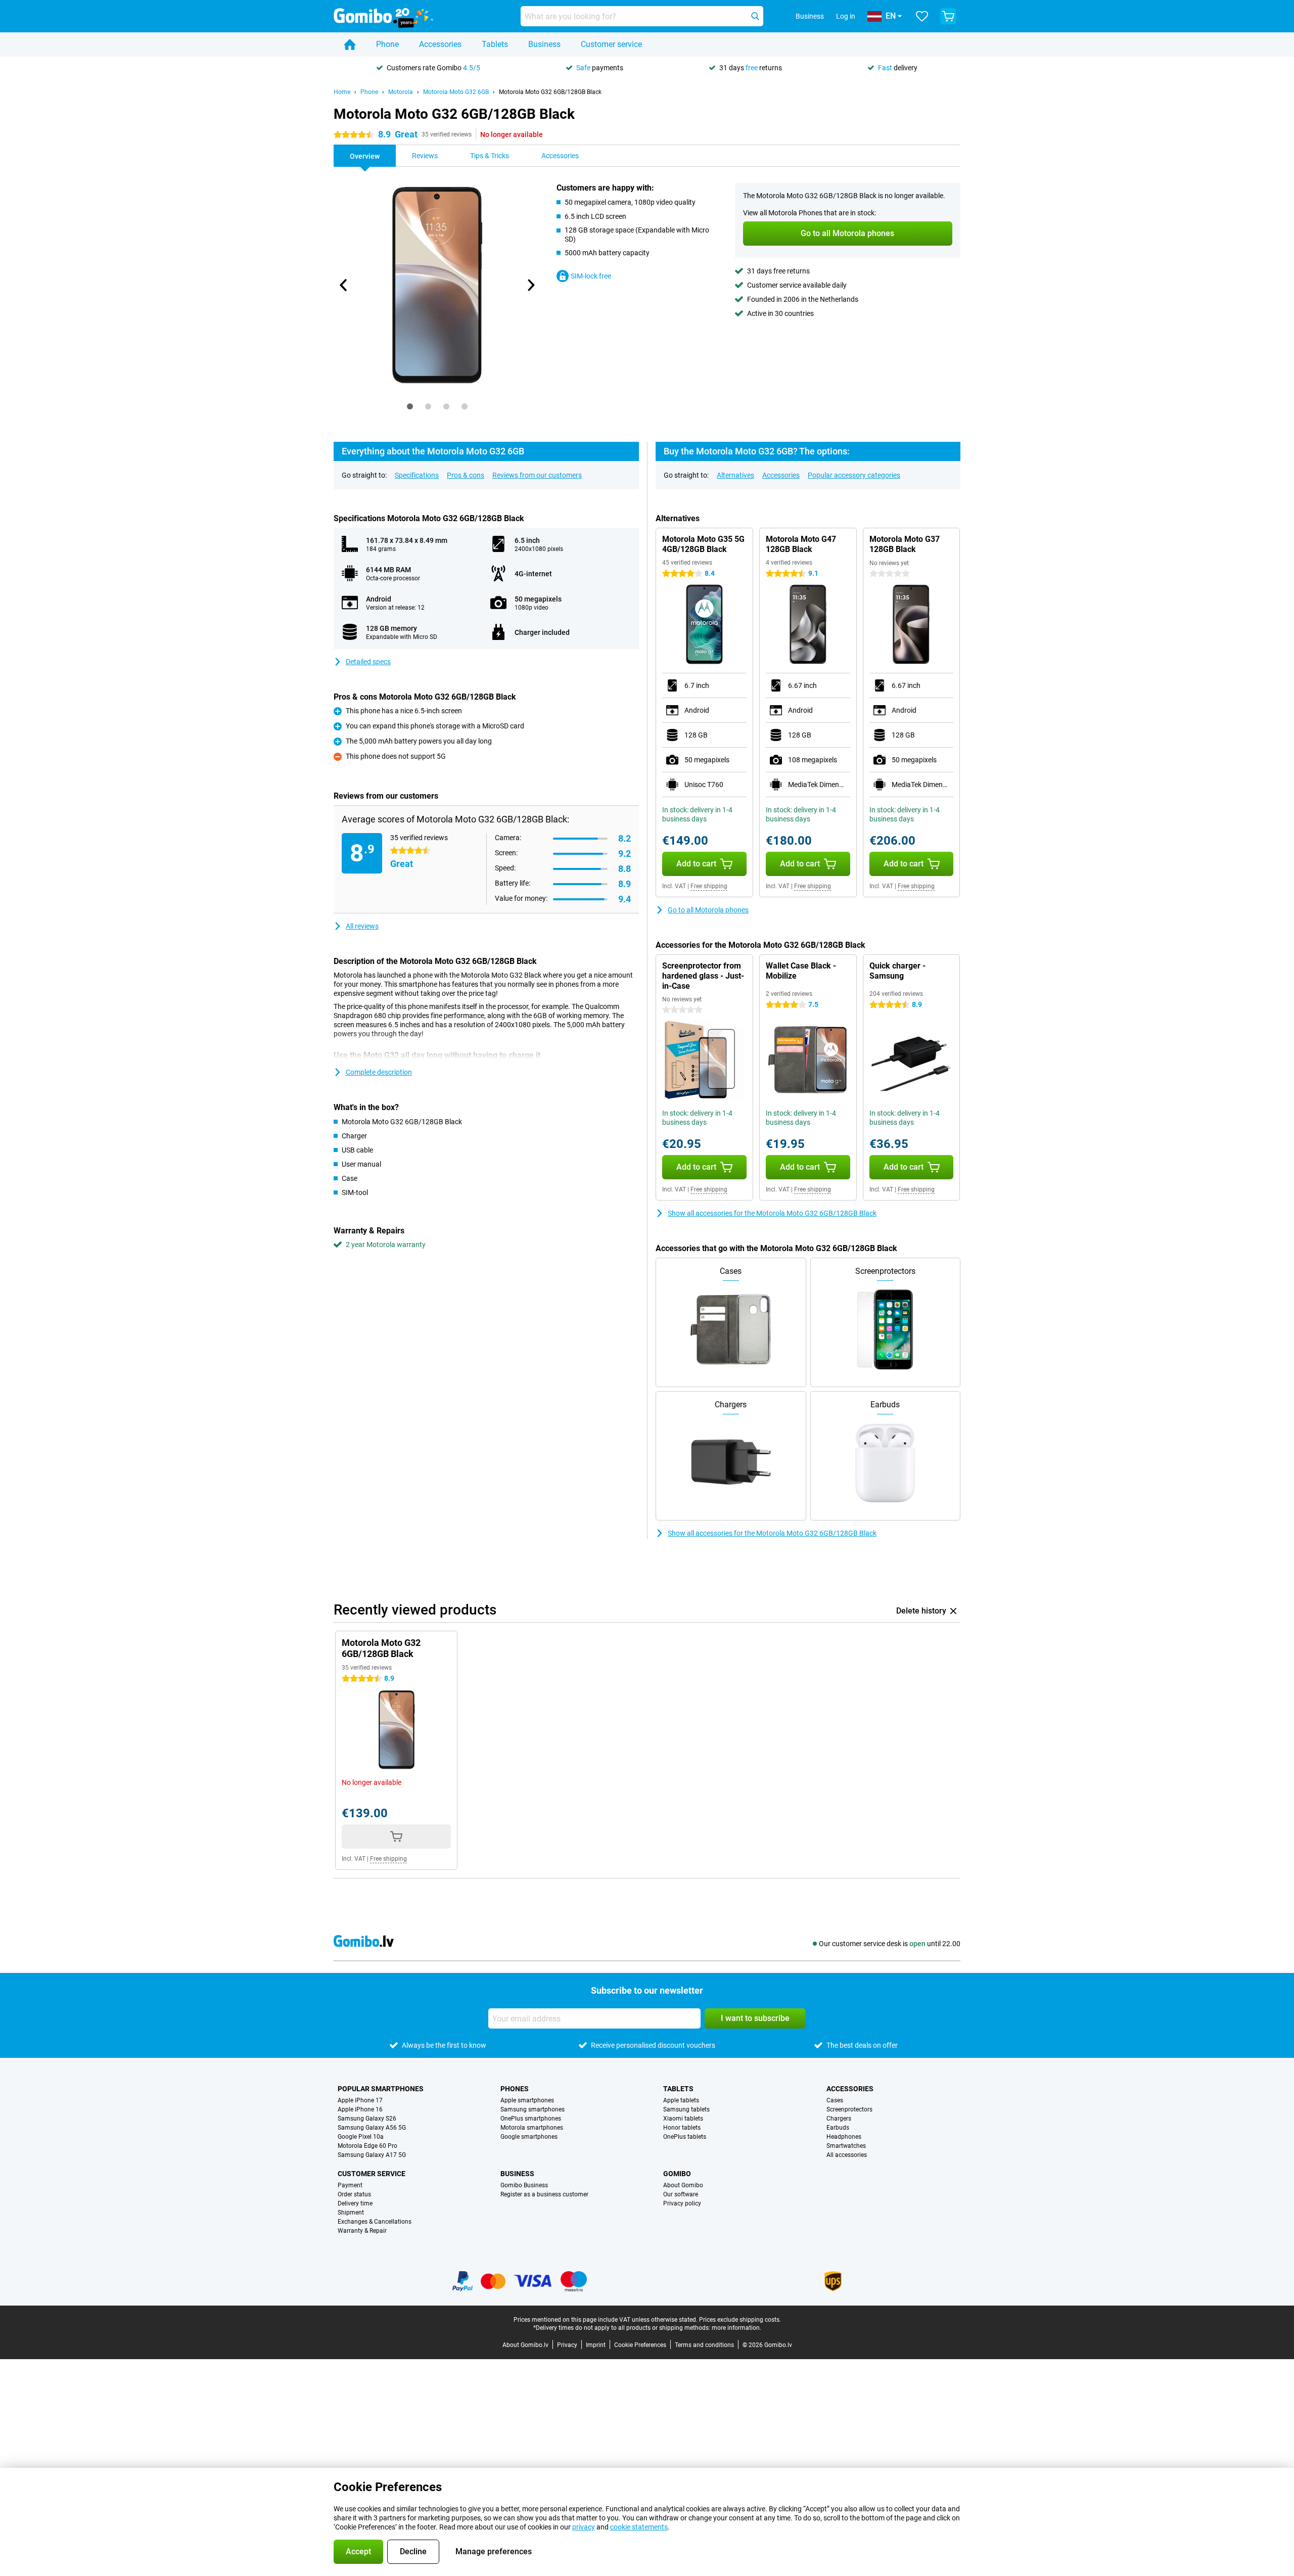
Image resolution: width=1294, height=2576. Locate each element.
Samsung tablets (686, 2109)
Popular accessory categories (854, 475)
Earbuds (838, 2128)
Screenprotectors (849, 2109)
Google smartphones (529, 2137)
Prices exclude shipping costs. (740, 2320)
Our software (681, 2194)
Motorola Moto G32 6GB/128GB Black (550, 92)
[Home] (350, 44)
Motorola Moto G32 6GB (456, 92)
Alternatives (735, 475)
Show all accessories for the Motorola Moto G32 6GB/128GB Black (772, 1213)
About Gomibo (683, 2185)
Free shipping (709, 886)
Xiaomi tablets (683, 2119)
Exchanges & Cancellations (375, 2222)
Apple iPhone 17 (360, 2100)
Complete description (379, 1072)
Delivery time (355, 2203)
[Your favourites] (922, 16)
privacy (584, 2527)
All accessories (847, 2155)
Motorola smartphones (532, 2128)
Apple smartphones (527, 2100)
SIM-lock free (591, 276)
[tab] (410, 406)
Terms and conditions (704, 2345)
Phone (387, 44)
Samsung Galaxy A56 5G (372, 2128)
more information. (736, 2328)
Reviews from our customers (537, 475)
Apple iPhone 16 (360, 2109)
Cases (835, 2100)
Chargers (839, 2119)
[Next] (530, 285)
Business (544, 44)
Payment (350, 2185)
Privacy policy (682, 2203)
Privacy (567, 2345)
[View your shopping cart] (948, 16)
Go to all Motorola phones (708, 910)
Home (342, 92)
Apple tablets (681, 2100)
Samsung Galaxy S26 (367, 2119)
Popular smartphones (381, 2089)
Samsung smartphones (533, 2109)
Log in (846, 16)
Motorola (401, 92)
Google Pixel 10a (361, 2137)
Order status (354, 2194)
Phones (515, 2089)
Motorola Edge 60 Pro (367, 2146)
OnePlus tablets (685, 2137)
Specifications (417, 475)
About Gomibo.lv (525, 2345)
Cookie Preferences (640, 2345)
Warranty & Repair (362, 2231)
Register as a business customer (544, 2194)
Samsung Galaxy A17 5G (372, 2155)
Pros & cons (466, 475)
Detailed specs (368, 662)
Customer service (611, 44)
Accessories (440, 44)
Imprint (596, 2345)
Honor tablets (682, 2128)
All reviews (362, 926)
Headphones (844, 2137)
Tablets (495, 44)
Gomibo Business (524, 2185)
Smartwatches (846, 2146)
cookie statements (639, 2527)
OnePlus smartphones (531, 2119)
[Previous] (344, 285)
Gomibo (677, 2174)
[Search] (755, 16)
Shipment (351, 2213)
